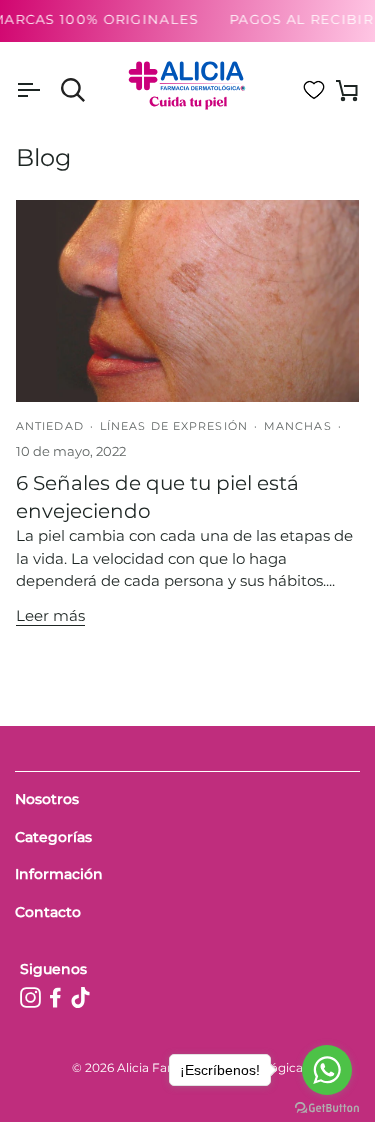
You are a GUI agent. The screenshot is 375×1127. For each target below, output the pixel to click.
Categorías (53, 837)
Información (59, 874)
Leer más (50, 615)
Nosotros (47, 799)
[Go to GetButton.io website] (327, 1107)
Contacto (48, 912)
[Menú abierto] (46, 90)
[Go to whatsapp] (327, 1070)
